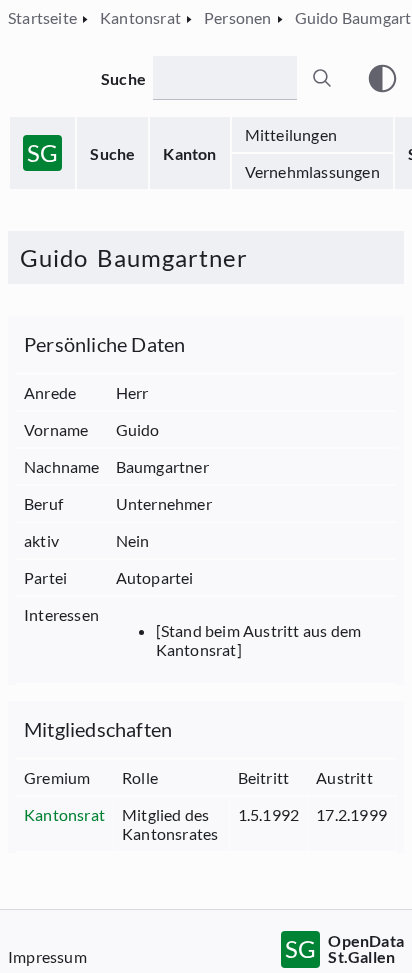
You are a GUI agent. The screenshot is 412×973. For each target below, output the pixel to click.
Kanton (189, 153)
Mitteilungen (291, 134)
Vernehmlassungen (312, 171)
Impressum (47, 956)
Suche (112, 153)
